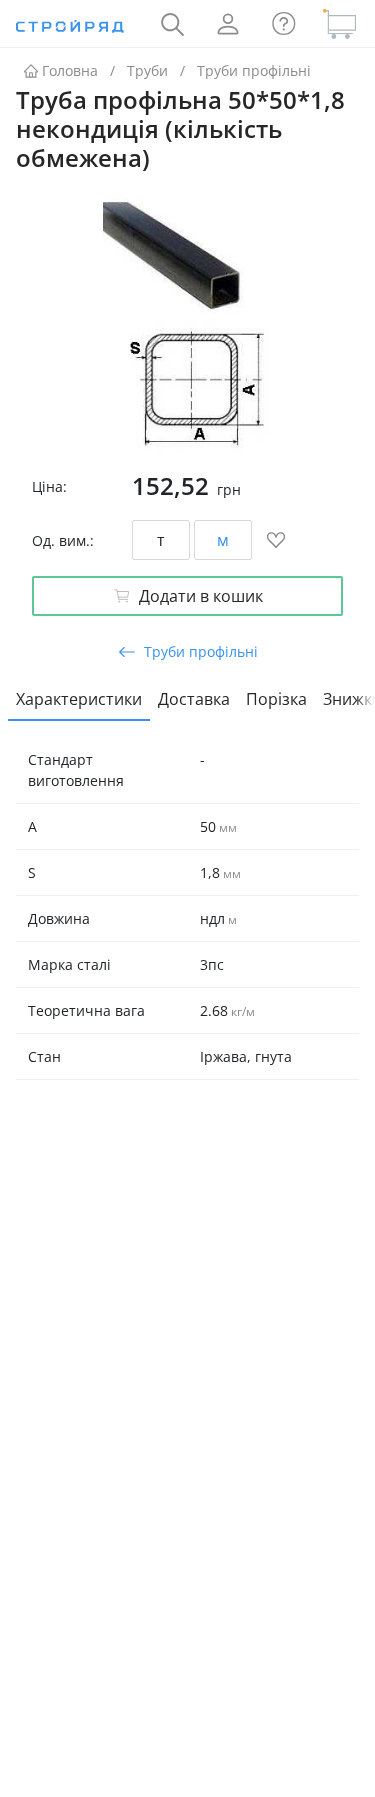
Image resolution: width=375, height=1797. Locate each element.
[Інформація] (284, 24)
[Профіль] (228, 24)
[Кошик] (340, 24)
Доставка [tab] (194, 699)
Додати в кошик (201, 596)
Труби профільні (254, 70)
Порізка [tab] (276, 699)
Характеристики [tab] (79, 699)
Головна (70, 70)
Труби (147, 70)
